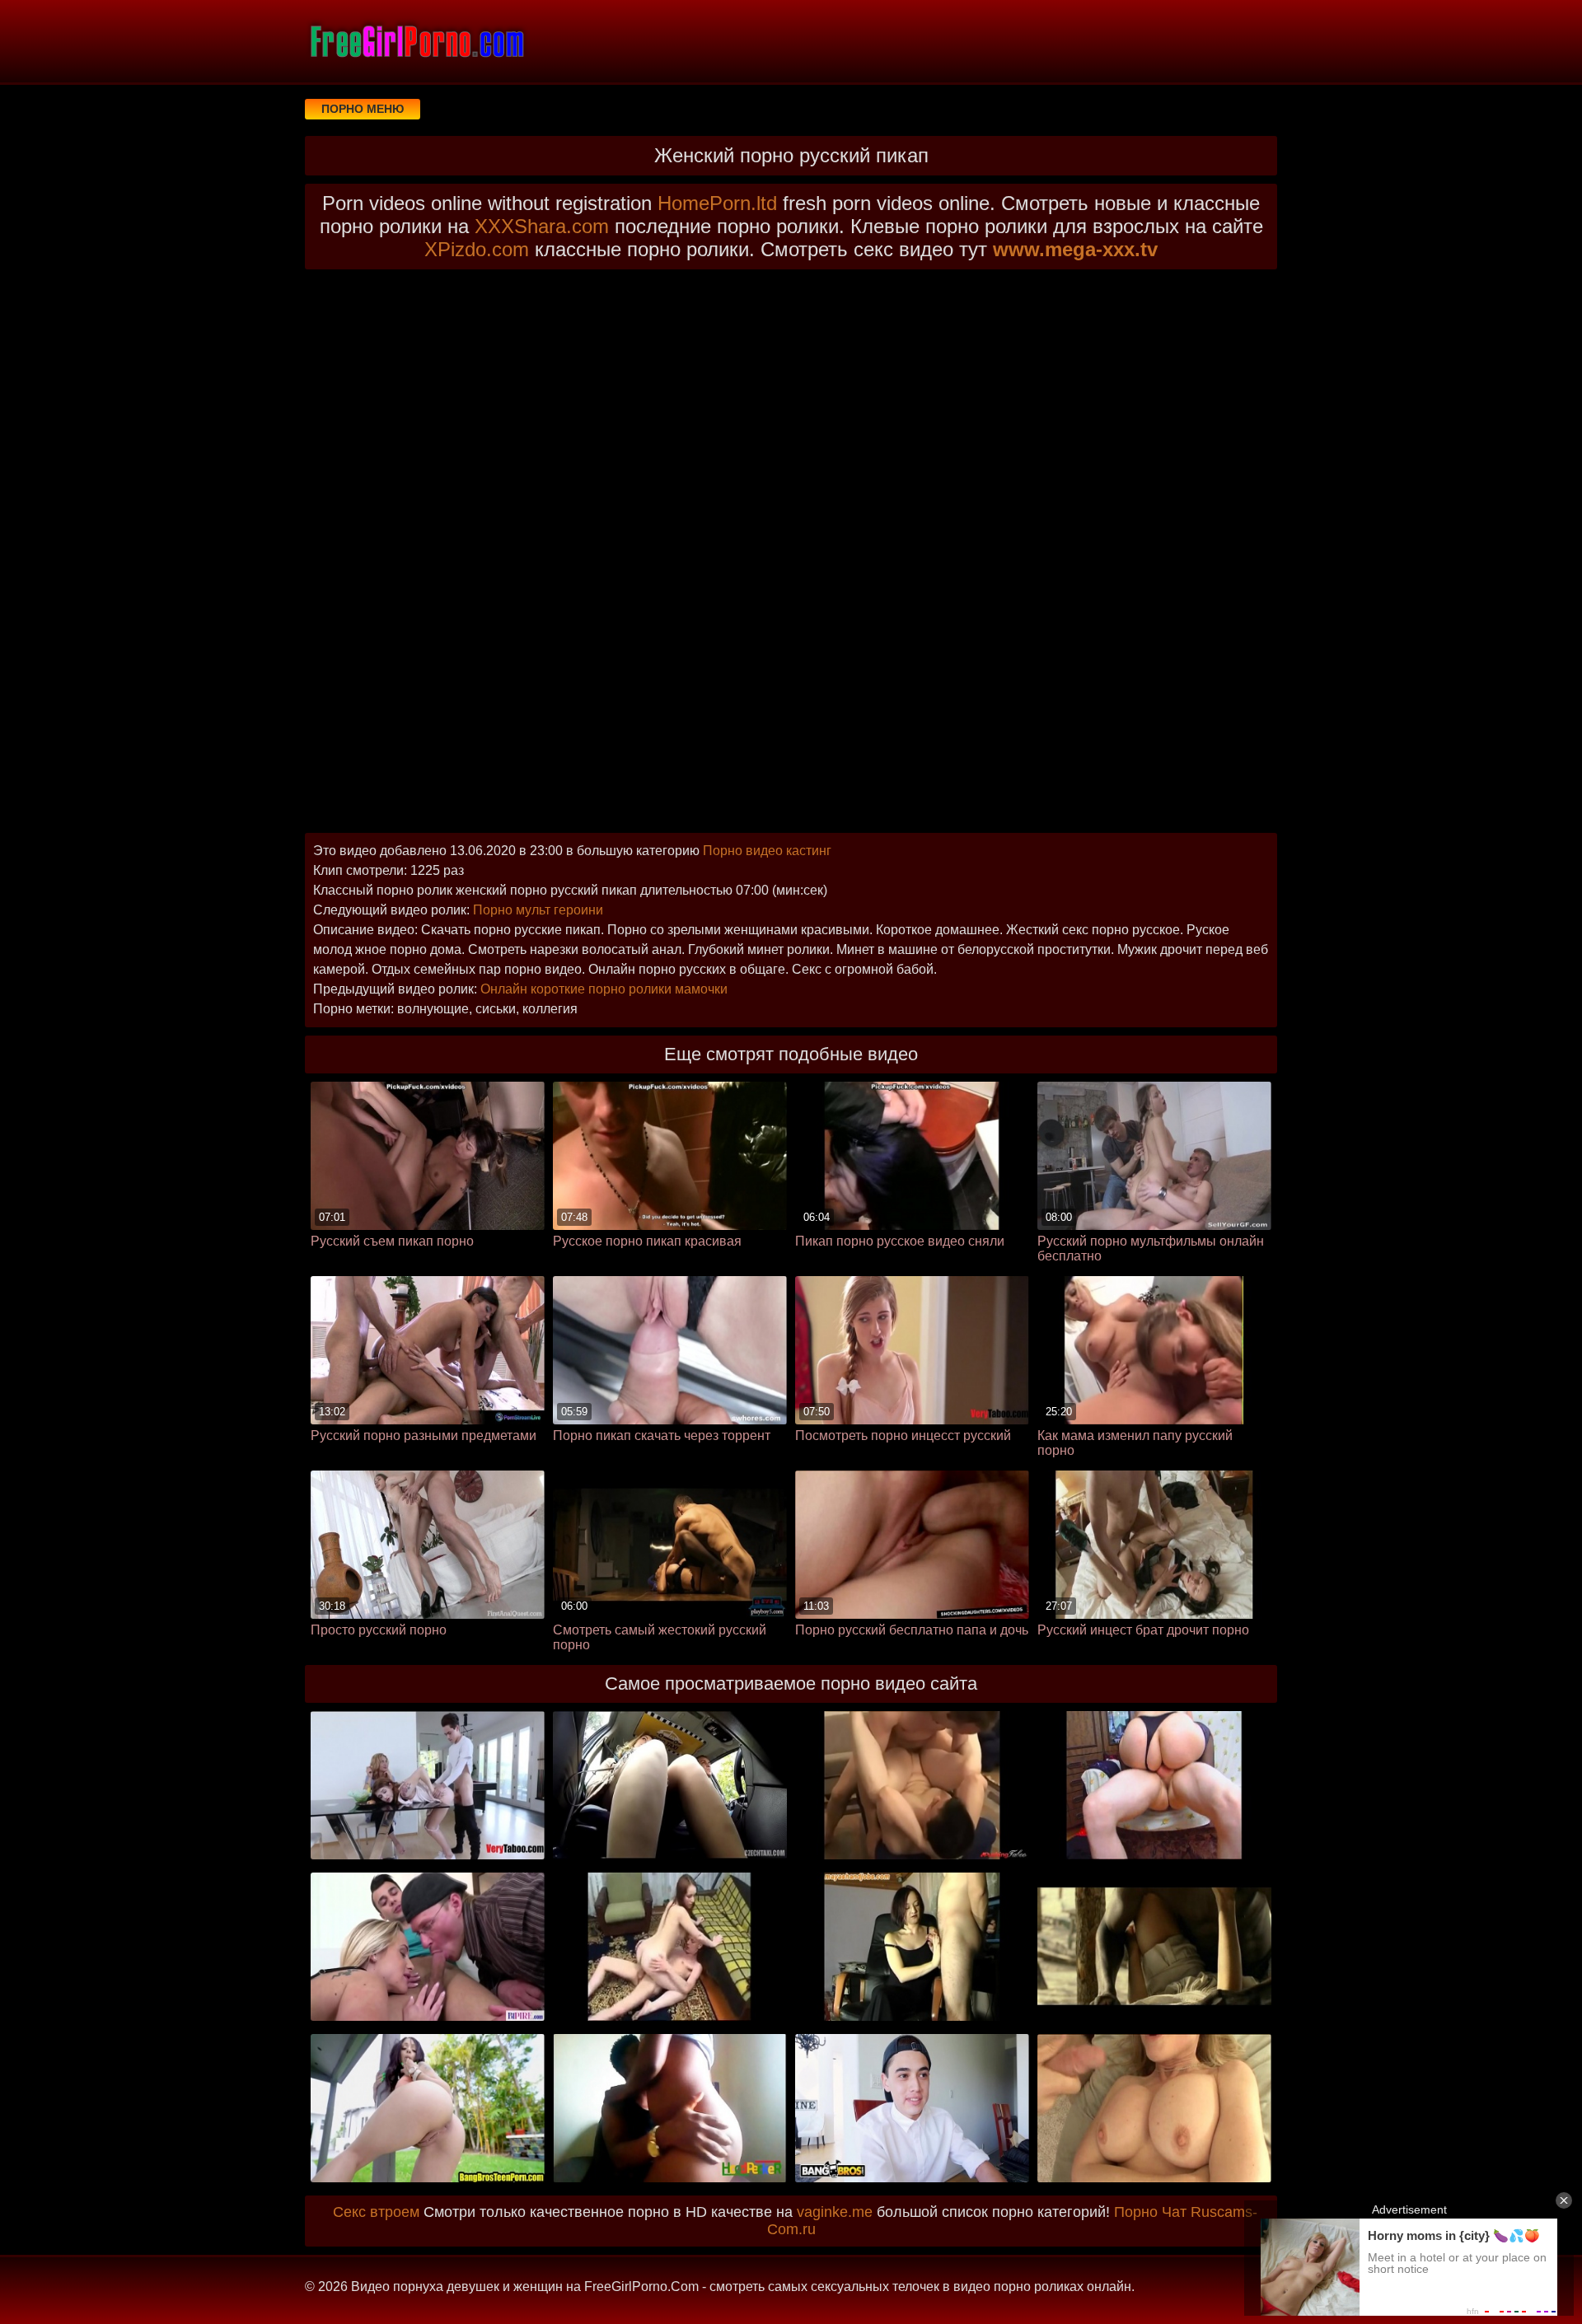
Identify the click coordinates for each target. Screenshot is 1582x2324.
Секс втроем (376, 2212)
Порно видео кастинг (767, 851)
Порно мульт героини (538, 910)
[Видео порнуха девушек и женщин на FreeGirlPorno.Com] (416, 41)
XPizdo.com (477, 249)
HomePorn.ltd (717, 203)
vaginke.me (835, 2212)
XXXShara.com (542, 226)
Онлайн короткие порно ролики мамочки (604, 989)
